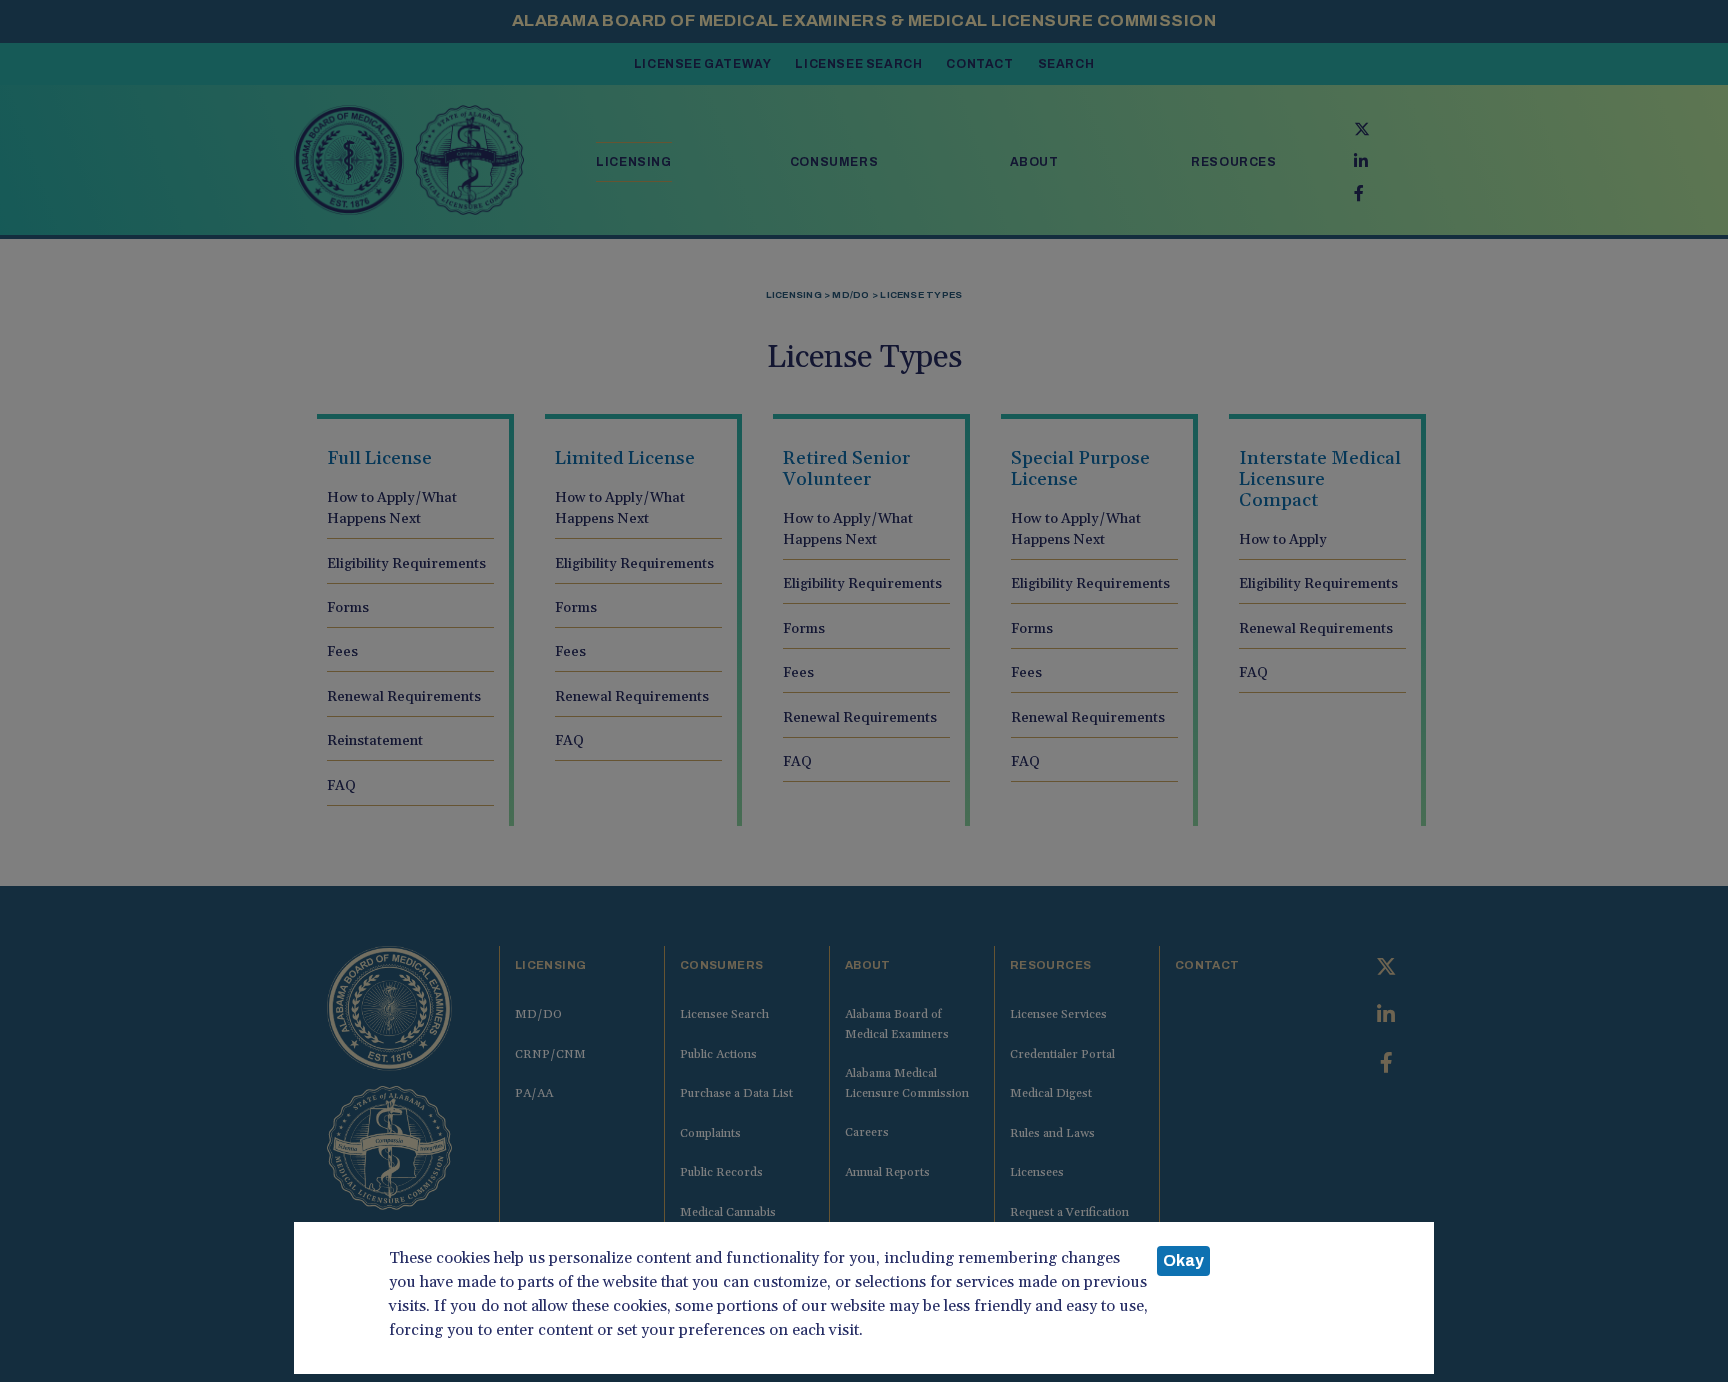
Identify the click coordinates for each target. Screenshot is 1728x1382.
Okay (1183, 1260)
